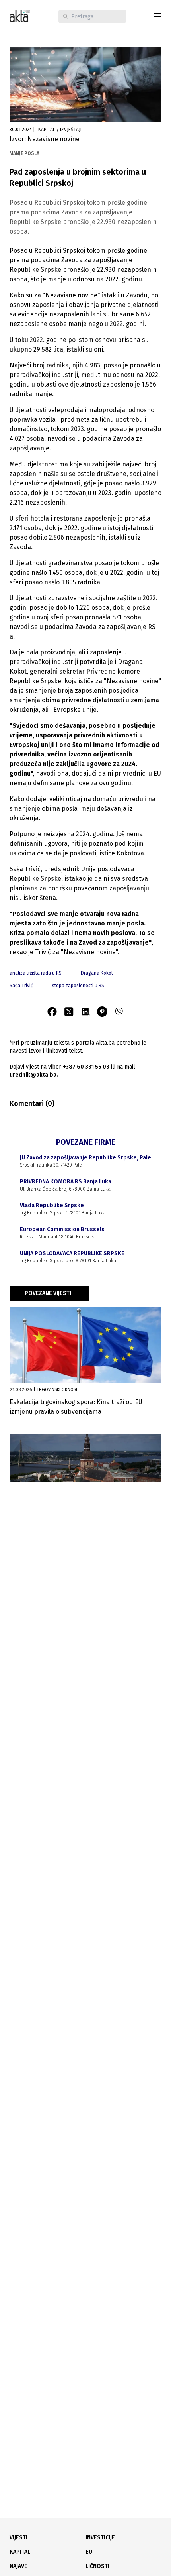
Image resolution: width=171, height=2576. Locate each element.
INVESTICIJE (100, 2538)
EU (89, 2552)
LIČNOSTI (97, 2566)
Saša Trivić (21, 986)
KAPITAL (20, 2552)
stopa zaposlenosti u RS (78, 986)
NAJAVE (18, 2566)
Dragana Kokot (97, 973)
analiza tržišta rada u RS (36, 973)
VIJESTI (18, 2538)
